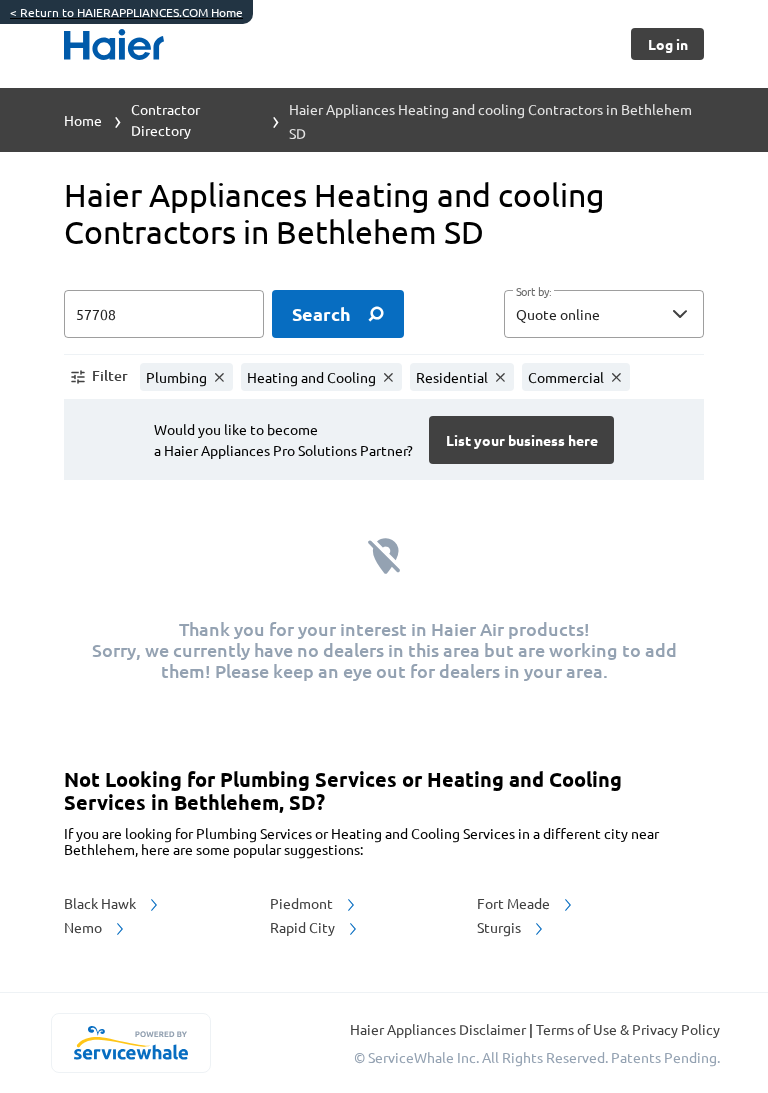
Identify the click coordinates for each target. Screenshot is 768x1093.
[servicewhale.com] (130, 1043)
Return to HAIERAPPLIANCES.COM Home (126, 12)
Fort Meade (515, 903)
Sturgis (500, 927)
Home (83, 120)
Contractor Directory (165, 119)
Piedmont (303, 903)
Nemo (84, 927)
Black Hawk (101, 903)
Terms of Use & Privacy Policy (628, 1029)
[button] (604, 314)
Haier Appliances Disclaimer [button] (439, 1029)
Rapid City (304, 927)
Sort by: (533, 292)
